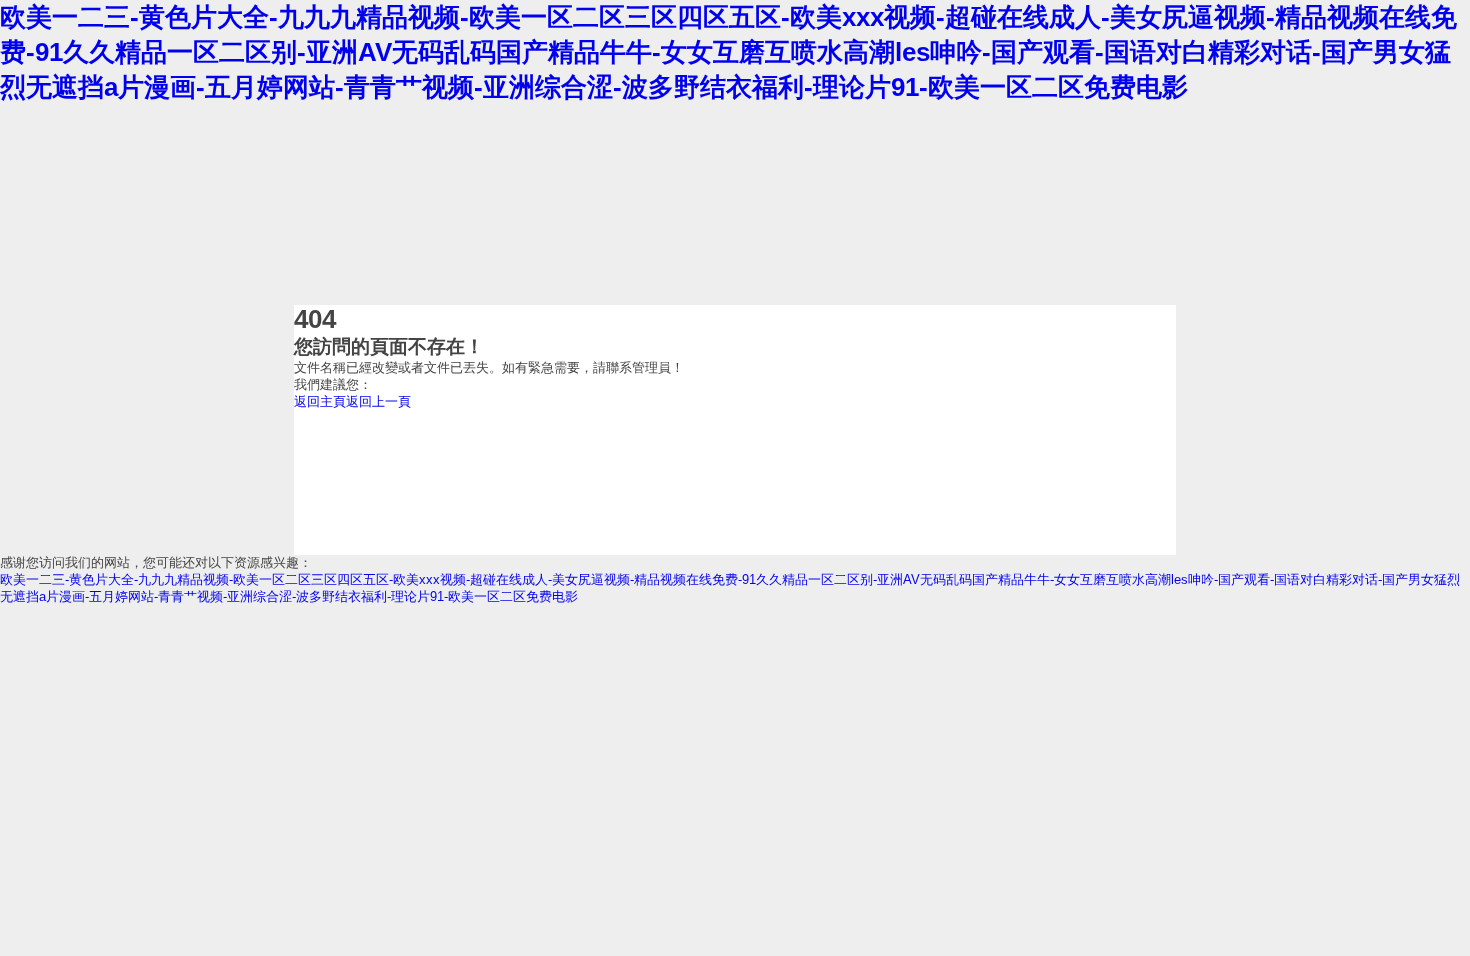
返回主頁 (320, 401)
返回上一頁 (378, 401)
